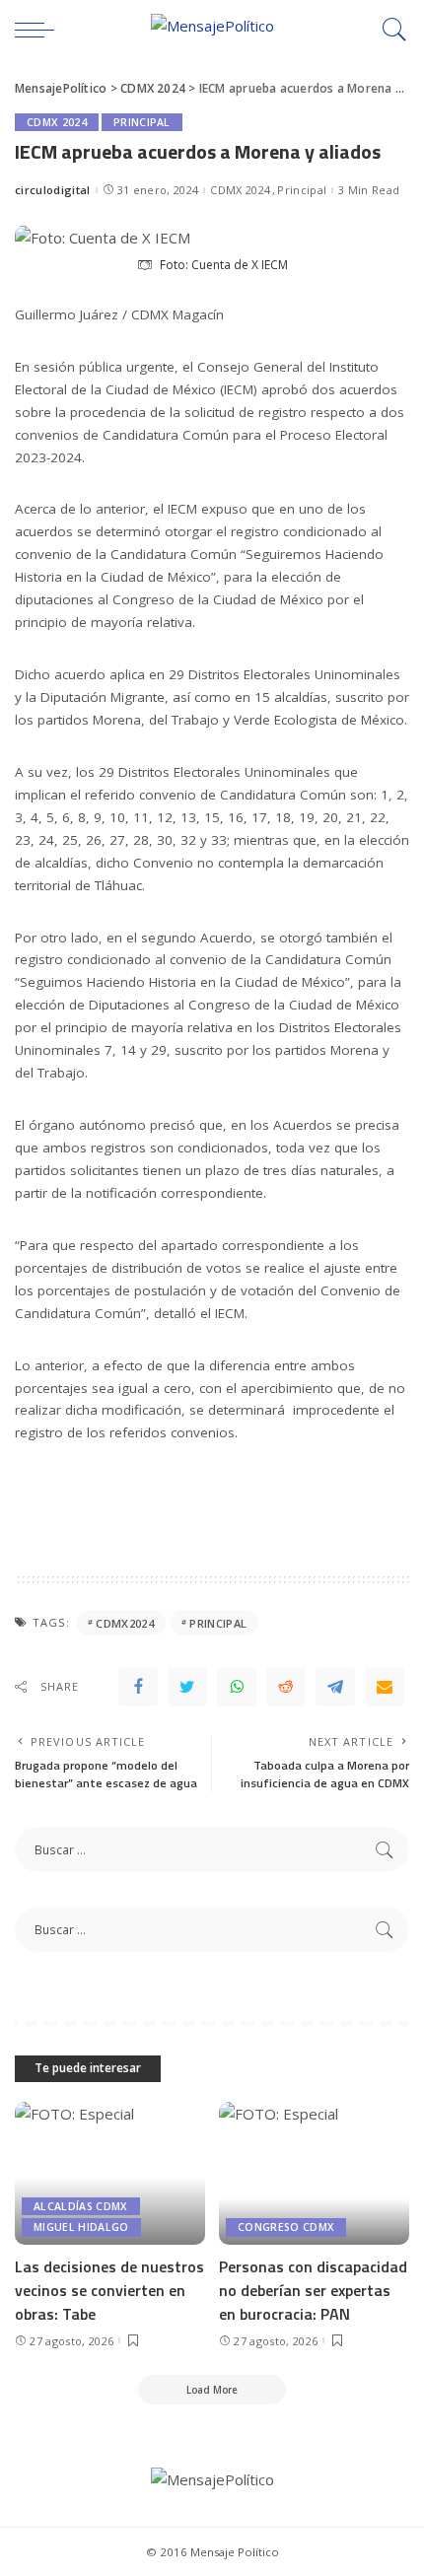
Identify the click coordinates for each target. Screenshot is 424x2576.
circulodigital (53, 190)
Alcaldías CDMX (81, 2206)
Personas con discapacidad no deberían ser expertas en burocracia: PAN (313, 2290)
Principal (142, 122)
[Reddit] (286, 1687)
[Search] (389, 30)
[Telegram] (335, 1687)
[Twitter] (187, 1687)
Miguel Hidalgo (81, 2227)
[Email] (385, 1687)
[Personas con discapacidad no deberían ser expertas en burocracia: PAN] (314, 2173)
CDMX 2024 (57, 122)
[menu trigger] (39, 30)
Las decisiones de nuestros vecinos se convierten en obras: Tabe (109, 2290)
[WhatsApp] (237, 1687)
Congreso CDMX (286, 2227)
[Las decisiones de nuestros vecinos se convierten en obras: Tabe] (110, 2173)
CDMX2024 (125, 1623)
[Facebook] (138, 1687)
